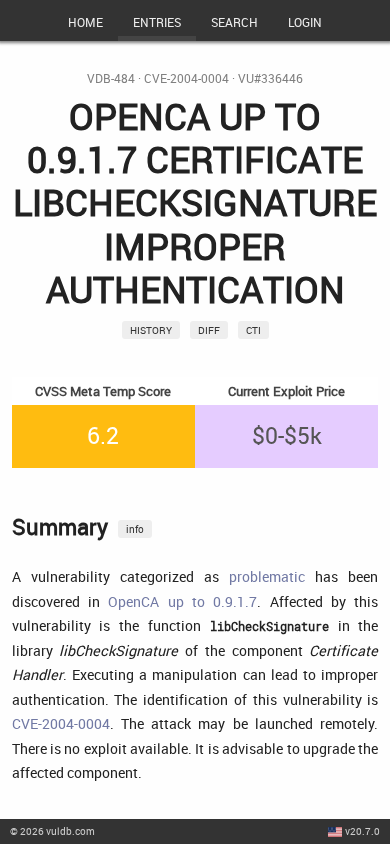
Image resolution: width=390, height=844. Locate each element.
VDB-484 (111, 78)
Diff (209, 330)
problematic (267, 576)
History (151, 330)
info (135, 529)
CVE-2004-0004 (186, 78)
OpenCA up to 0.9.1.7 (182, 601)
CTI (253, 330)
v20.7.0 (362, 831)
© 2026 (52, 831)
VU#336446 (270, 78)
